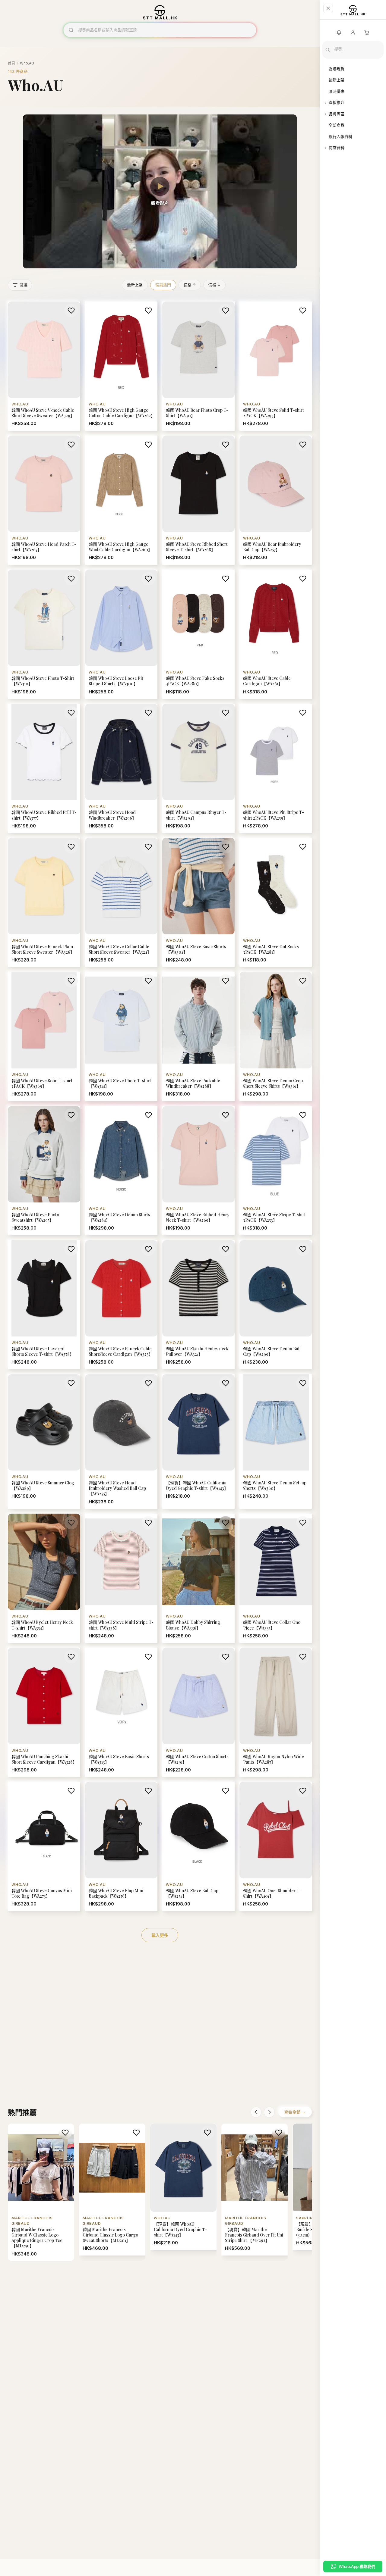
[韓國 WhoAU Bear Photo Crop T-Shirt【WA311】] (198, 366)
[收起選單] (328, 8)
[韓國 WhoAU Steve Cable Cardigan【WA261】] (276, 634)
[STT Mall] (353, 12)
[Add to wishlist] (71, 311)
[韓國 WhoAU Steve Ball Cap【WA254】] (198, 1846)
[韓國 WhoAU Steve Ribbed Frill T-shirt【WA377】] (44, 768)
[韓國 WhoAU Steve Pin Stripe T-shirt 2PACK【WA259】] (276, 768)
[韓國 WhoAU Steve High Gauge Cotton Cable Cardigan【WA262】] (121, 366)
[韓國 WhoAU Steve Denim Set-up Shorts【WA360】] (276, 1441)
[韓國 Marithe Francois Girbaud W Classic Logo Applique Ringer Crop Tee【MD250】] (41, 2192)
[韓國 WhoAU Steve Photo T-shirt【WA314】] (121, 1036)
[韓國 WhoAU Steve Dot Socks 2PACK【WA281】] (276, 902)
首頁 (11, 63)
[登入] (353, 33)
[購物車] (367, 33)
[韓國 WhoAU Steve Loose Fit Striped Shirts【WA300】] (121, 634)
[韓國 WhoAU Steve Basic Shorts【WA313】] (121, 1712)
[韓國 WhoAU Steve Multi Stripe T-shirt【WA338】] (121, 1578)
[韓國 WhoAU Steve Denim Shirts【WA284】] (121, 1171)
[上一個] (256, 2112)
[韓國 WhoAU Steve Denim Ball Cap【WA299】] (276, 1305)
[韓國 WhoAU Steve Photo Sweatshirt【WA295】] (44, 1171)
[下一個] (269, 2112)
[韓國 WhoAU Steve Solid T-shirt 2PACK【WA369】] (44, 1036)
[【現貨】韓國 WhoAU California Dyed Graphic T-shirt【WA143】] (198, 1441)
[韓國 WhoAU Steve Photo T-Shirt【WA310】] (44, 634)
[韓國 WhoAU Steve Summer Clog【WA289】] (44, 1441)
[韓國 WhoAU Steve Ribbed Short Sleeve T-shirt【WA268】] (198, 500)
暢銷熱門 (163, 285)
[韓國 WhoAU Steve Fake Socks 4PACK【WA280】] (198, 634)
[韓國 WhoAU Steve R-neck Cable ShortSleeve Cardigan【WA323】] (121, 1305)
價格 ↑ (190, 285)
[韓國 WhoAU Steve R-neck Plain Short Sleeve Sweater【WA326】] (44, 902)
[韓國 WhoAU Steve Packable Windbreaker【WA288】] (198, 1036)
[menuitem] (353, 69)
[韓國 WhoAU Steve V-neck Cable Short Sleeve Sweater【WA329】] (44, 366)
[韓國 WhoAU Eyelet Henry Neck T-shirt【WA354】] (44, 1578)
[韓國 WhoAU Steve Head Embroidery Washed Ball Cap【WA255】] (121, 1441)
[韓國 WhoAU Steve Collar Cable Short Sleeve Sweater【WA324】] (121, 902)
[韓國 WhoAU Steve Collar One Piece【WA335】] (276, 1578)
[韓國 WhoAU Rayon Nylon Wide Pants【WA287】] (276, 1712)
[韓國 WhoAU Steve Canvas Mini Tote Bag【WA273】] (44, 1846)
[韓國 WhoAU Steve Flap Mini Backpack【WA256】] (121, 1846)
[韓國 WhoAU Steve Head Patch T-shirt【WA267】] (44, 500)
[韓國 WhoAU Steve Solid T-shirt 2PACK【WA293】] (276, 366)
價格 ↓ (214, 285)
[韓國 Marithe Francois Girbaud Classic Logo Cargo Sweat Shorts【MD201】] (112, 2190)
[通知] (339, 33)
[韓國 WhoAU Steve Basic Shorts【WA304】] (198, 902)
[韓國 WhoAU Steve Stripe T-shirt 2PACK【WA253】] (276, 1171)
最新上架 (135, 285)
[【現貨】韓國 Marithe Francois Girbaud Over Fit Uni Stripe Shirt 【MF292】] (255, 2190)
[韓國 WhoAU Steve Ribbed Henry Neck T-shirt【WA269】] (198, 1171)
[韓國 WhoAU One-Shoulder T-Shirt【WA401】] (276, 1846)
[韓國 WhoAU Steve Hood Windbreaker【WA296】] (121, 768)
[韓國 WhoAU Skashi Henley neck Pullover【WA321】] (198, 1305)
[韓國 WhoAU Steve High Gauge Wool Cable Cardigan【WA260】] (121, 500)
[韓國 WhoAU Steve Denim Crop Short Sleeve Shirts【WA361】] (276, 1036)
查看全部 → (295, 2112)
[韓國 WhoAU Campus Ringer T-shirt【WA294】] (198, 768)
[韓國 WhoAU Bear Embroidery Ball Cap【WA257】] (276, 500)
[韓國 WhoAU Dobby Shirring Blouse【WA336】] (198, 1578)
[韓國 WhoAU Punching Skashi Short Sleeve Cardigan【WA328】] (44, 1712)
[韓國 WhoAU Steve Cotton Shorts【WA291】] (198, 1712)
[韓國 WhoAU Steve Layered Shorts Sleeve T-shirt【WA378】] (44, 1305)
